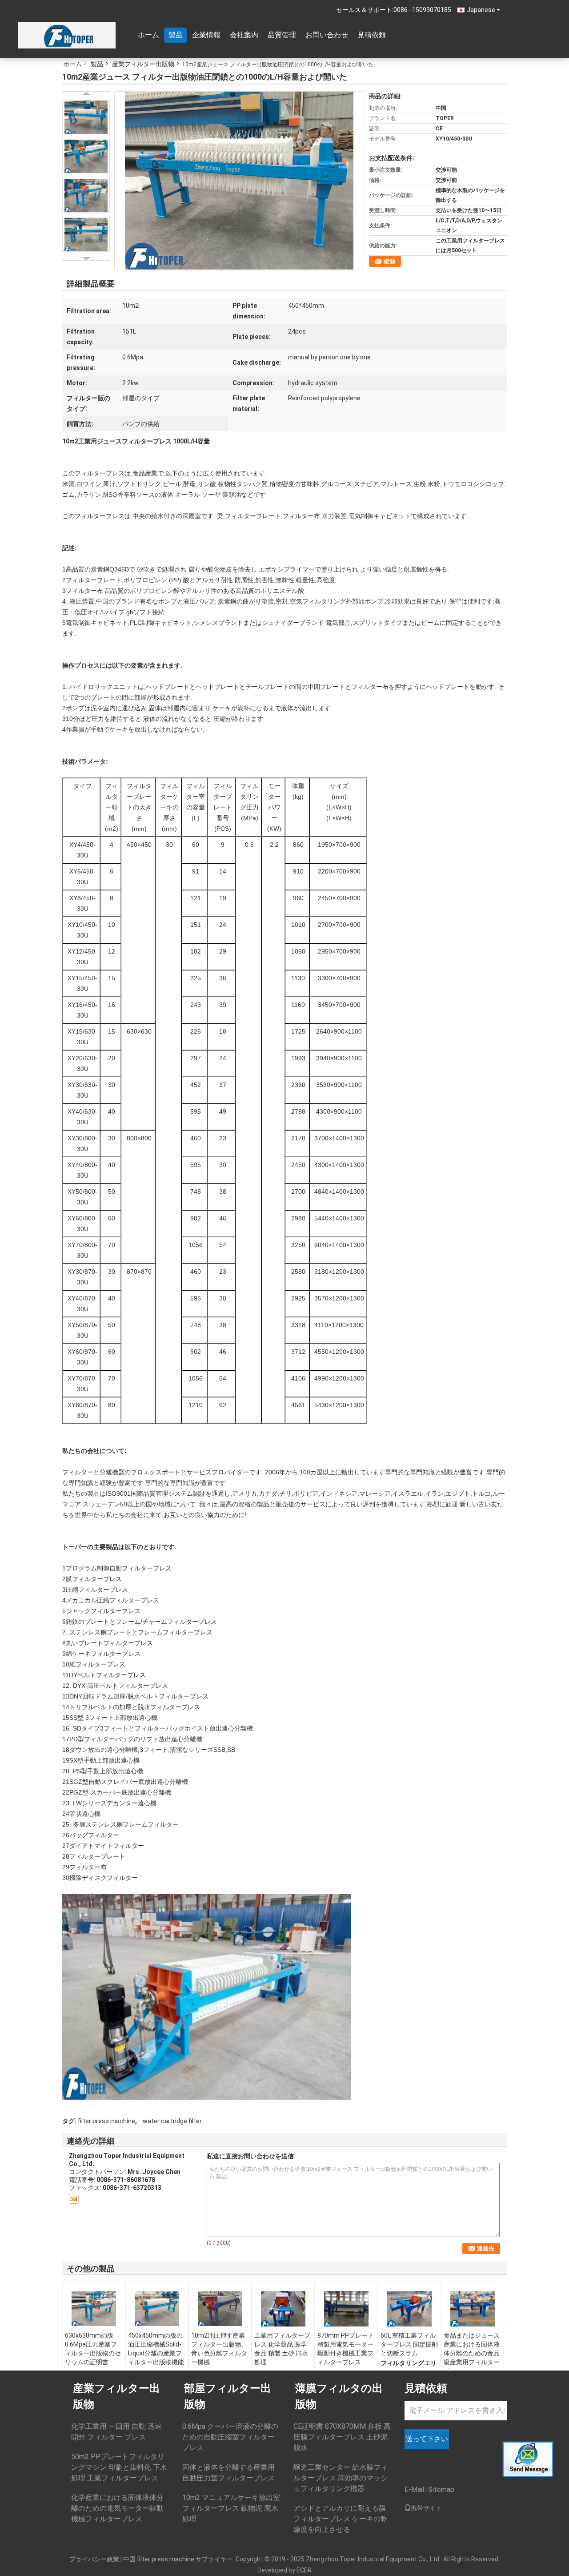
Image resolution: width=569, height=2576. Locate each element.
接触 (389, 261)
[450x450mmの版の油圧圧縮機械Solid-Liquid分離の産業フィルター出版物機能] (157, 2309)
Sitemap (441, 2489)
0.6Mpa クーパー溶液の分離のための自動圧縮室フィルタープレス (230, 2437)
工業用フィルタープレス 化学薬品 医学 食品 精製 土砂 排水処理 (282, 2349)
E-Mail (414, 2489)
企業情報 (206, 35)
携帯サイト (426, 2508)
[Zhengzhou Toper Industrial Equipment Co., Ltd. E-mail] (74, 2199)
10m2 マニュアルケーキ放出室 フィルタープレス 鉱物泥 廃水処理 (231, 2508)
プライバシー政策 (94, 2559)
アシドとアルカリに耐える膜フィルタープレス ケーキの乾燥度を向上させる (341, 2519)
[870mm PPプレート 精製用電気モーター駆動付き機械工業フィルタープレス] (346, 2309)
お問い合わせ (327, 35)
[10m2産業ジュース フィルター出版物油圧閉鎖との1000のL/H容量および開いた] (239, 180)
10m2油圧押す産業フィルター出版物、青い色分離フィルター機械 (219, 2349)
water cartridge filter (172, 2121)
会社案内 (244, 35)
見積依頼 (372, 35)
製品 (176, 35)
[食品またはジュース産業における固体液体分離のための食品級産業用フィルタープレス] (473, 2309)
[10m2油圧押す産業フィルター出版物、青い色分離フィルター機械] (220, 2309)
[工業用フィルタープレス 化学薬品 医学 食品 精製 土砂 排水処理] (283, 2309)
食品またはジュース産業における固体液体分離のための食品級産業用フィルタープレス (472, 2353)
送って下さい (427, 2439)
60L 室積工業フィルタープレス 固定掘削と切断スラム (409, 2344)
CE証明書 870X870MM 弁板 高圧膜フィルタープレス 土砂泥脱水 (342, 2437)
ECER (304, 2570)
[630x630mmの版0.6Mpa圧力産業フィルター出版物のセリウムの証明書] (94, 2309)
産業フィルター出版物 (143, 64)
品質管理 (282, 35)
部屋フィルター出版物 (228, 2396)
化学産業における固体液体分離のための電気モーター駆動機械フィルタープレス (117, 2508)
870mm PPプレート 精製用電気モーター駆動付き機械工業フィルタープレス (346, 2349)
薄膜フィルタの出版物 (339, 2396)
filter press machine (106, 2121)
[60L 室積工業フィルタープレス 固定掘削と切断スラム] (409, 2309)
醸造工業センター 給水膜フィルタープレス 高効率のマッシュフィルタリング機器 (341, 2478)
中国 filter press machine (159, 2559)
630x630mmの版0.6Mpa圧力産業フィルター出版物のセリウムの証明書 (93, 2349)
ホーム (148, 35)
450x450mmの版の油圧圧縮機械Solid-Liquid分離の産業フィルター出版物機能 (156, 2349)
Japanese (481, 10)
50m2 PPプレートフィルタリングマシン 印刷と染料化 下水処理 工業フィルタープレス (119, 2467)
